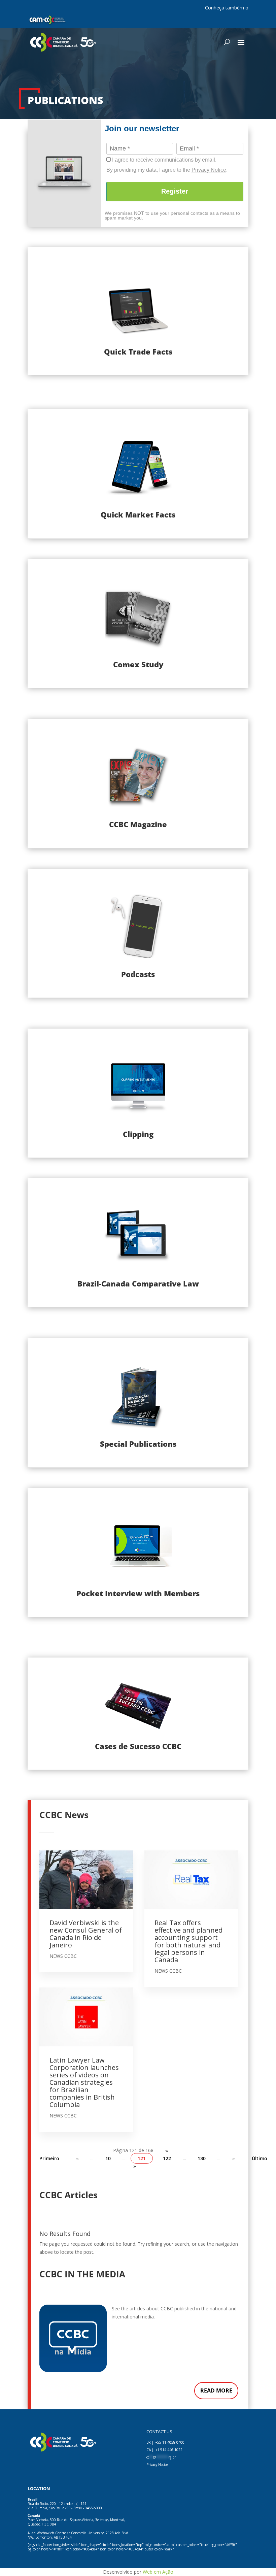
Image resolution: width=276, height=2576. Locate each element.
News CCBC (63, 1956)
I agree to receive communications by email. (164, 160)
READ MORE (216, 2390)
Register (175, 191)
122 (167, 2158)
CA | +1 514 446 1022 (164, 2450)
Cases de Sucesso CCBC (138, 1746)
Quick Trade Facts (138, 352)
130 (202, 2158)
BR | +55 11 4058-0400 (165, 2442)
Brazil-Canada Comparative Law (138, 1283)
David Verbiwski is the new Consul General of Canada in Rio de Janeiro (86, 1934)
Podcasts (138, 974)
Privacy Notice (209, 170)
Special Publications (138, 1444)
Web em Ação (158, 2572)
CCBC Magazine (138, 824)
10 (108, 2158)
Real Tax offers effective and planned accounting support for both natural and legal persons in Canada (188, 1941)
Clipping (138, 1134)
